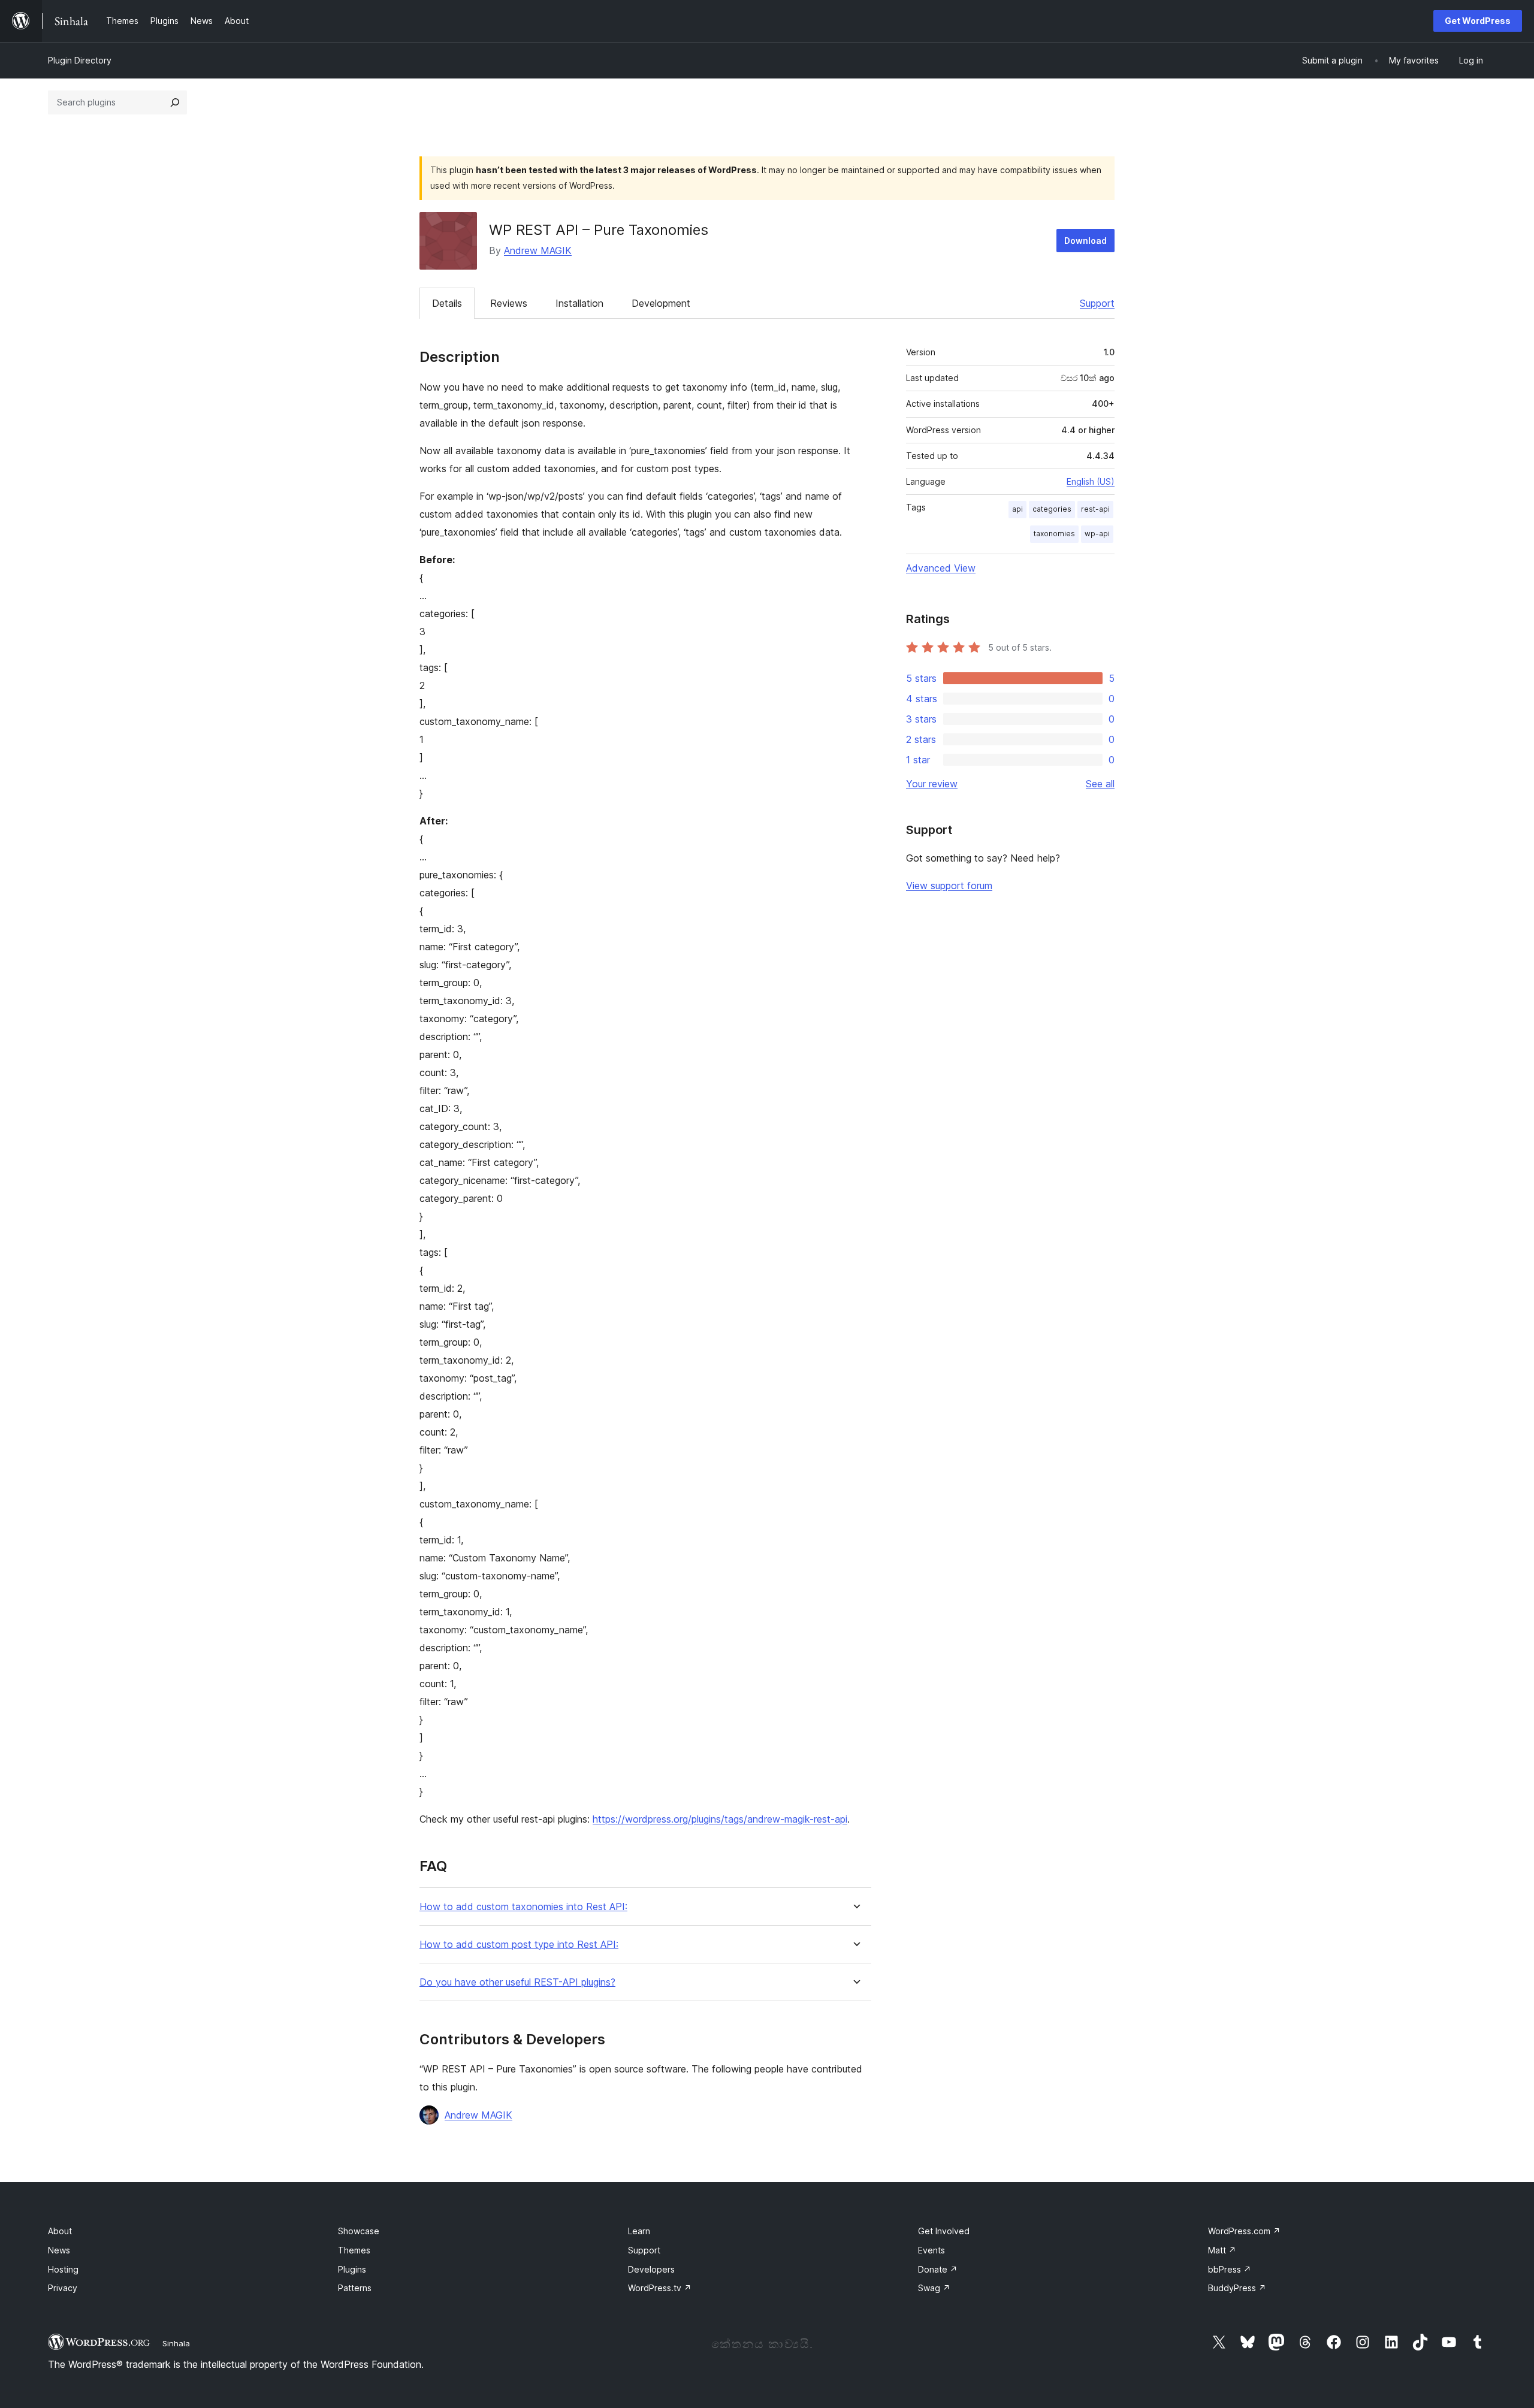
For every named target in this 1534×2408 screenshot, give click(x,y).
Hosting (63, 2269)
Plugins (352, 2269)
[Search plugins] (175, 102)
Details (447, 303)
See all (1100, 784)
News (59, 2250)
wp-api (1097, 534)
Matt (1222, 2250)
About (60, 2231)
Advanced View (941, 568)
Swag (934, 2288)
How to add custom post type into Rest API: (519, 1945)
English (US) (1091, 481)
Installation (579, 303)
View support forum (949, 886)
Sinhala (176, 2343)
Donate (938, 2269)
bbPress (1230, 2269)
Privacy (63, 2288)
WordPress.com (1244, 2231)
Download (1085, 241)
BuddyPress (1237, 2288)
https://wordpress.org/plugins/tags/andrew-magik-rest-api (720, 1819)
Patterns (355, 2288)
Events (931, 2250)
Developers (651, 2269)
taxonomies (1054, 534)
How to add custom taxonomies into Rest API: (523, 1907)
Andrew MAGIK (538, 250)
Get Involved (944, 2231)
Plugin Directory (80, 60)
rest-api (1095, 509)
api (1017, 509)
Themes (354, 2250)
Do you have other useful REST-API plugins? (517, 1982)
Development (661, 303)
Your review (932, 784)
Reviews (509, 303)
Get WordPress (1478, 21)
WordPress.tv (660, 2288)
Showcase (359, 2231)
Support (1097, 303)
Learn (639, 2231)
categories (1052, 509)
